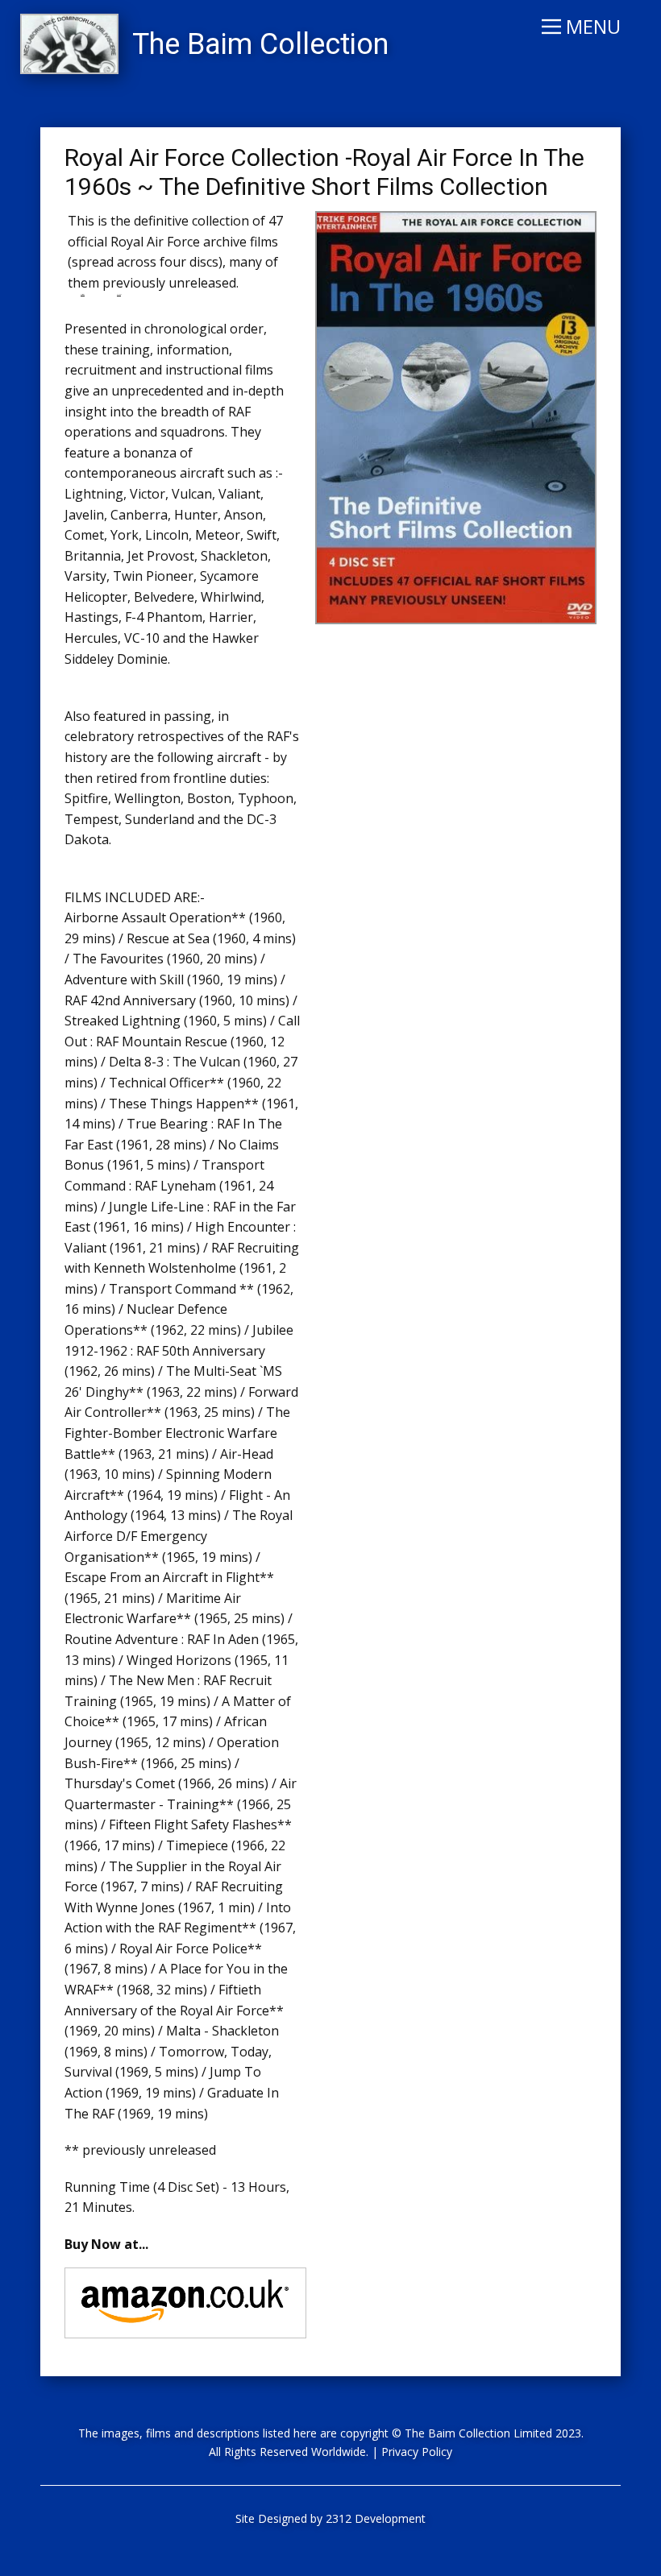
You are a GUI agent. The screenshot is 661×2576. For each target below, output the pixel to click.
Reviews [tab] (119, 294)
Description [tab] (83, 294)
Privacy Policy (417, 2452)
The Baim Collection (260, 44)
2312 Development (376, 2518)
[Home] (69, 44)
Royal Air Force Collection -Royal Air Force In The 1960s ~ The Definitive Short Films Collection (324, 172)
